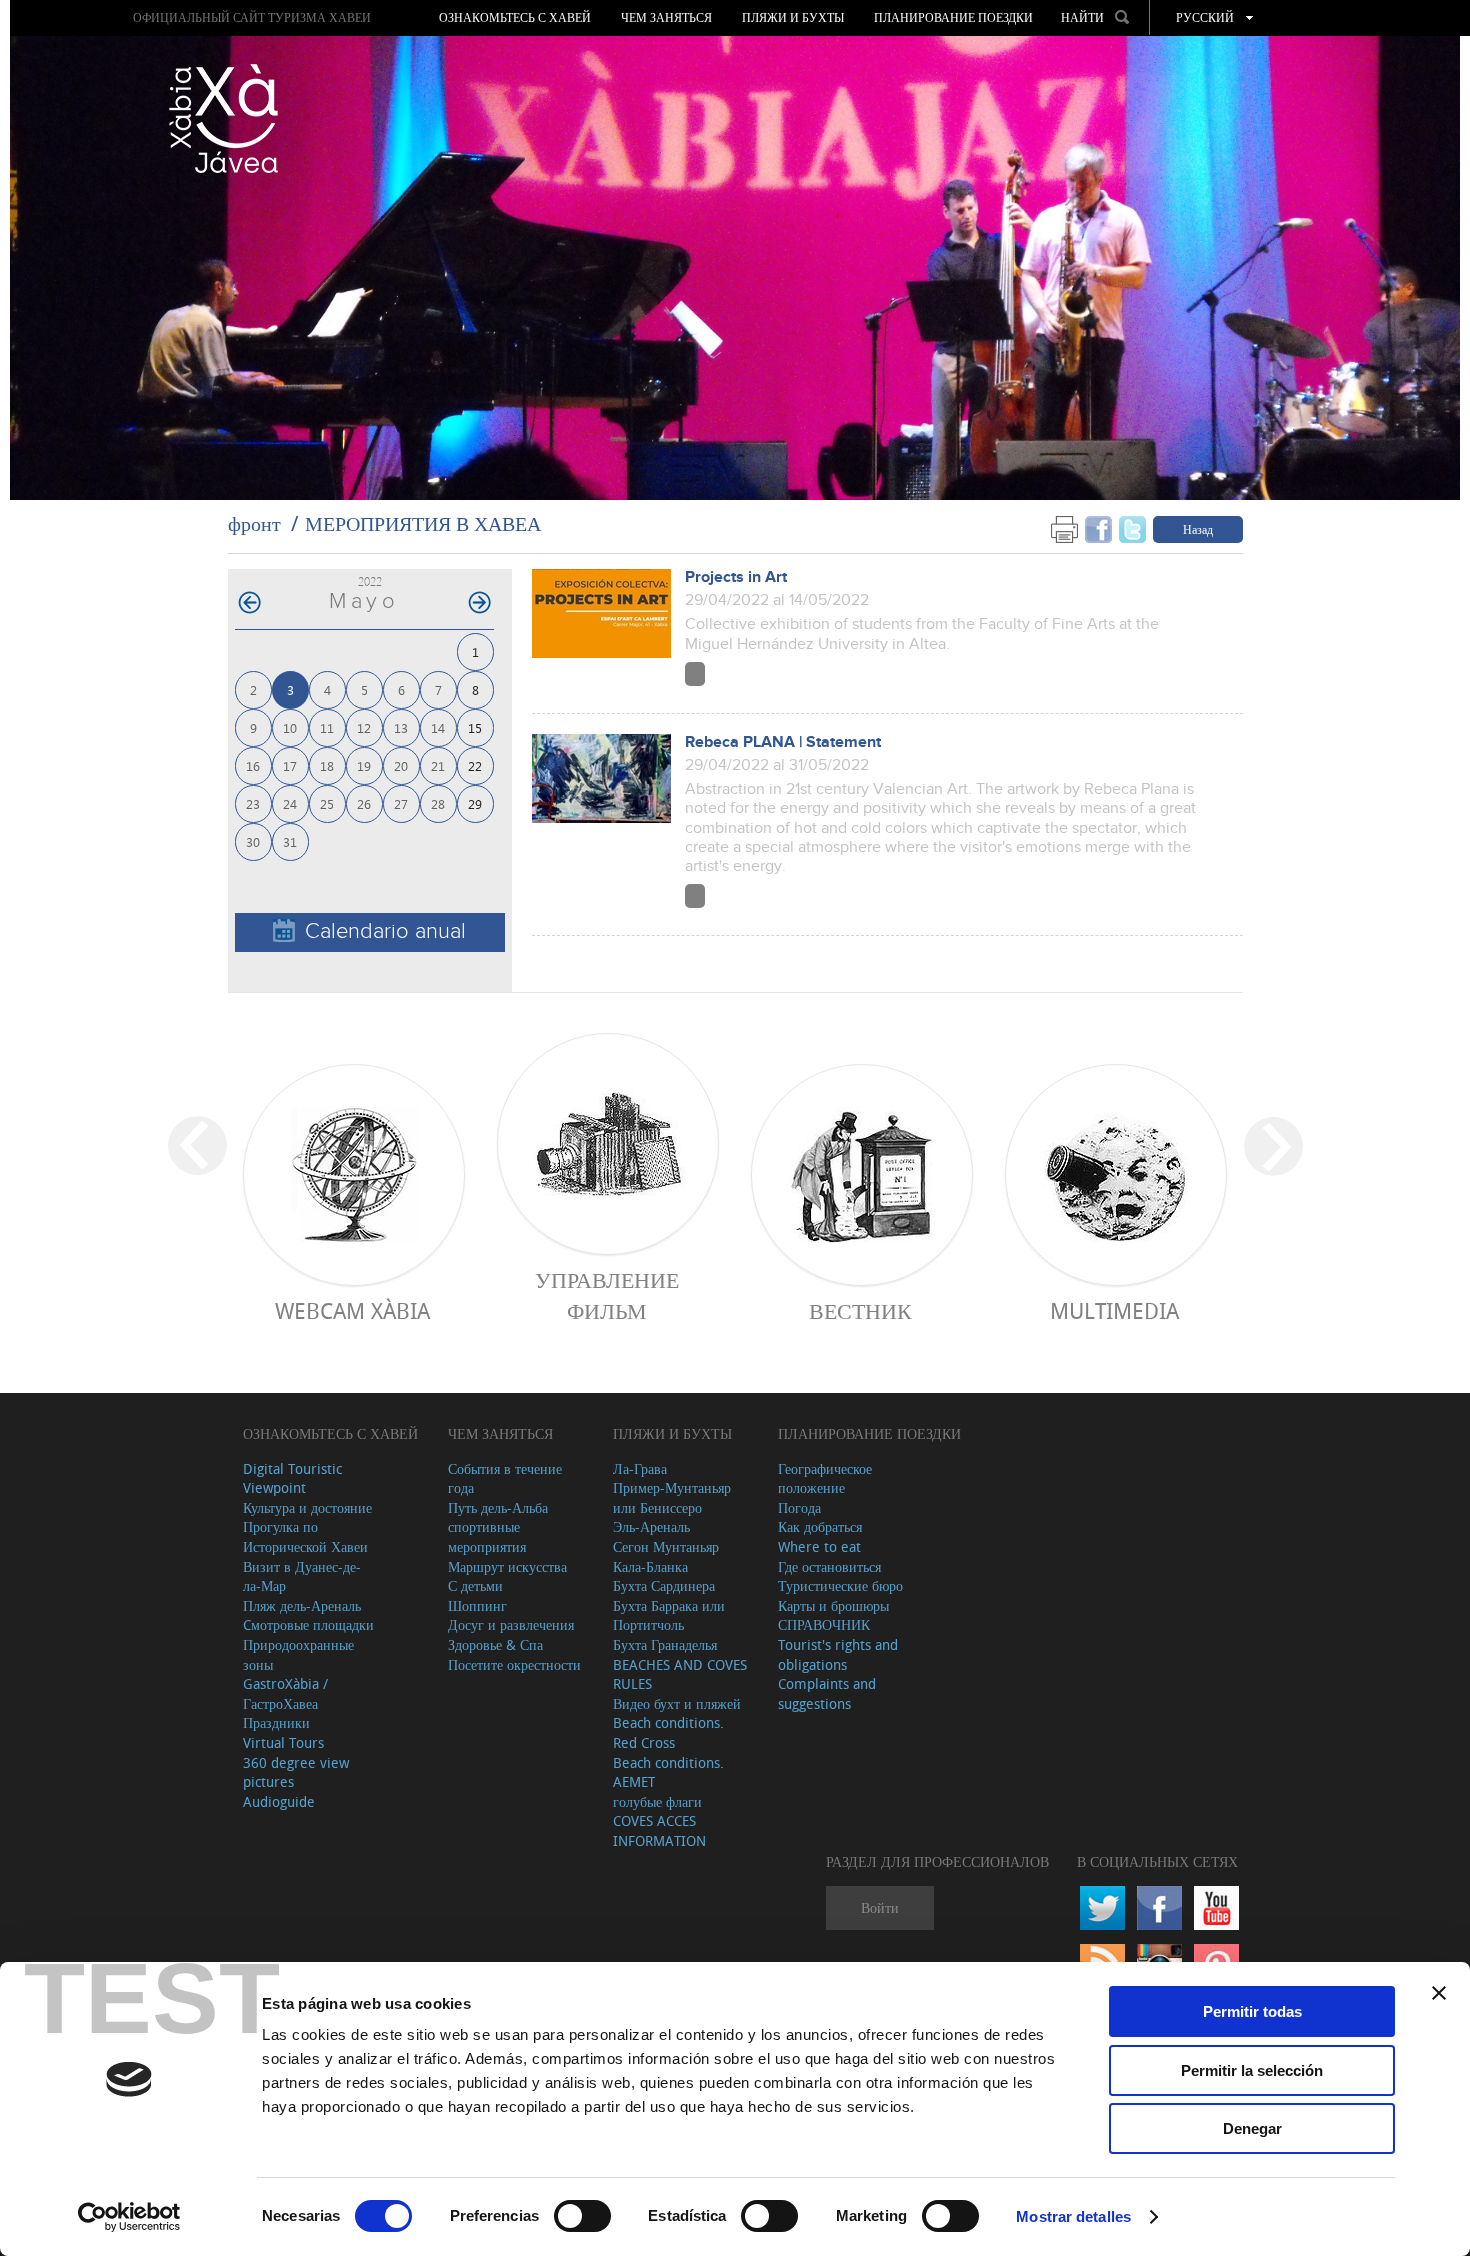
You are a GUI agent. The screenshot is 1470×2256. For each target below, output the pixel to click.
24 (290, 803)
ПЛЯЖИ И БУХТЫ (793, 18)
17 (290, 765)
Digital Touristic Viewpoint (292, 1478)
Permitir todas (1252, 2011)
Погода (799, 1507)
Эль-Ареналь (651, 1526)
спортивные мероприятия (487, 1536)
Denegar (1252, 2128)
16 (253, 765)
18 (327, 765)
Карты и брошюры (833, 1605)
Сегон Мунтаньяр (666, 1546)
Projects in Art (736, 577)
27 (401, 803)
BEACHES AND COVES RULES (680, 1674)
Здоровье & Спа (495, 1644)
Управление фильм (607, 1295)
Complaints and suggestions (827, 1693)
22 (475, 765)
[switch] (582, 2216)
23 (253, 803)
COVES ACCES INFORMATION (659, 1830)
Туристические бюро (840, 1585)
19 (364, 765)
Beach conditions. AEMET (668, 1772)
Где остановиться (829, 1566)
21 (438, 765)
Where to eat (819, 1546)
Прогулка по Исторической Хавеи (305, 1536)
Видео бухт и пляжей (677, 1703)
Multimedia (1114, 1310)
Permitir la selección (1252, 2070)
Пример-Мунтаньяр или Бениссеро (672, 1497)
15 (475, 727)
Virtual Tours (283, 1742)
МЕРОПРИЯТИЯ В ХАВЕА (423, 523)
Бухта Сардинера (664, 1585)
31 (290, 841)
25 (327, 803)
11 (327, 727)
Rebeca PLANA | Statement (783, 742)
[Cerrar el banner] (1439, 1993)
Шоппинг (477, 1605)
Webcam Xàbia (352, 1310)
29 (475, 803)
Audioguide (279, 1801)
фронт (254, 523)
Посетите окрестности (514, 1664)
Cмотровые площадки (308, 1624)
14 (438, 727)
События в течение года (505, 1478)
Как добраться (820, 1526)
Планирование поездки (953, 18)
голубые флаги (657, 1801)
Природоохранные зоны (298, 1654)
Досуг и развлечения (511, 1624)
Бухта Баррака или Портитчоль (669, 1615)
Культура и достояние (307, 1507)
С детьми (475, 1585)
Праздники (276, 1722)
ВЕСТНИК (860, 1310)
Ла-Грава (640, 1468)
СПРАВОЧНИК (824, 1624)
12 (364, 727)
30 (253, 841)
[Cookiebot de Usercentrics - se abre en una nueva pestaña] (129, 2217)
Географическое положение (825, 1478)
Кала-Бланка (650, 1566)
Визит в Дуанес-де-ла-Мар (302, 1576)
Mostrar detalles (1073, 2216)
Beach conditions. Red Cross (668, 1732)
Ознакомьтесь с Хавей (515, 18)
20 (401, 765)
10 (290, 727)
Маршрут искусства (507, 1566)
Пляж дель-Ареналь (302, 1605)
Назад (1198, 529)
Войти (880, 1907)
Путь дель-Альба (498, 1507)
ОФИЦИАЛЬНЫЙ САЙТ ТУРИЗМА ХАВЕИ (252, 17)
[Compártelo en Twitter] (1132, 528)
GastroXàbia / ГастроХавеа (285, 1693)
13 (401, 727)
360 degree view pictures (296, 1772)
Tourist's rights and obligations (838, 1654)
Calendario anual (385, 931)
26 (364, 803)
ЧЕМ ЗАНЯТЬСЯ (666, 18)
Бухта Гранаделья (665, 1644)
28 (438, 803)
